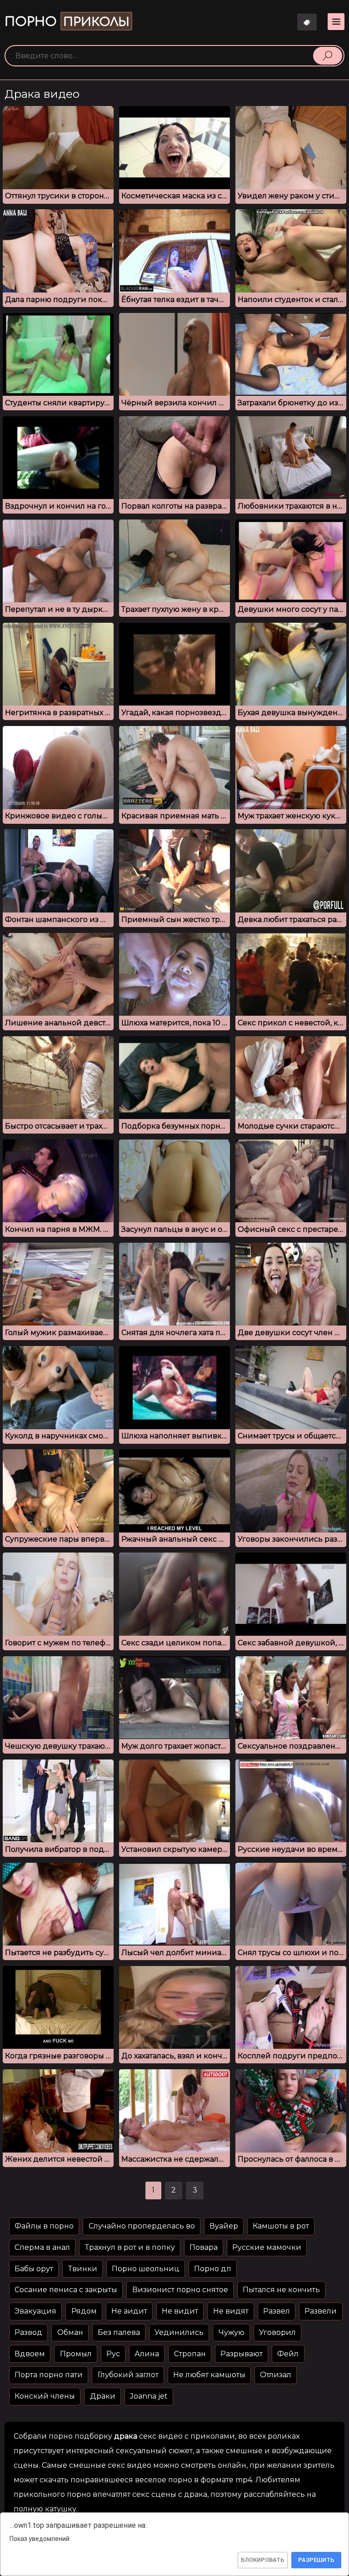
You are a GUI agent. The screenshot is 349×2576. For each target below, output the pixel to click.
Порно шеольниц (146, 2269)
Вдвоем (30, 2354)
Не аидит (129, 2311)
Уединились (179, 2332)
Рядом (84, 2311)
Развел (277, 2311)
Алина (147, 2354)
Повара (204, 2247)
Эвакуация (35, 2311)
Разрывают (242, 2354)
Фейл (288, 2354)
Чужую (232, 2332)
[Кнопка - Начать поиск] (328, 55)
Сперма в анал (42, 2247)
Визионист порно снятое (180, 2290)
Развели (321, 2311)
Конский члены (45, 2396)
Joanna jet (149, 2396)
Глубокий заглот (128, 2375)
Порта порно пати (49, 2375)
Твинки (83, 2269)
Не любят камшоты (209, 2375)
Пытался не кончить (281, 2290)
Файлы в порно (44, 2226)
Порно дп (213, 2269)
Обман (70, 2332)
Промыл (76, 2354)
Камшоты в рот (281, 2226)
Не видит (180, 2311)
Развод (28, 2332)
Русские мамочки (267, 2247)
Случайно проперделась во (142, 2226)
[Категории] (336, 22)
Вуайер (224, 2226)
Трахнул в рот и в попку (130, 2247)
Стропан (190, 2354)
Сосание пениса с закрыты (66, 2290)
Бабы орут (34, 2269)
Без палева (119, 2332)
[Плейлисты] (307, 22)
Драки (103, 2396)
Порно (67, 22)
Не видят (231, 2311)
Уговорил (277, 2332)
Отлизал (276, 2375)
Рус (113, 2354)
